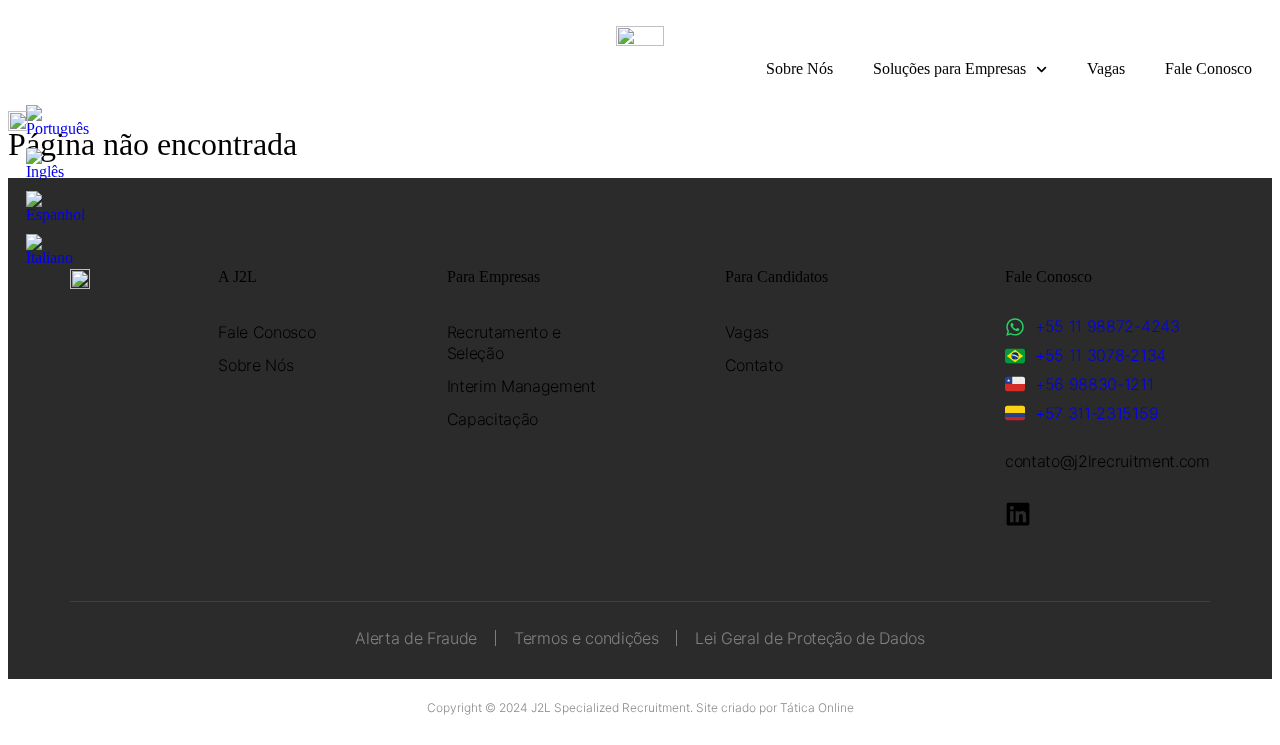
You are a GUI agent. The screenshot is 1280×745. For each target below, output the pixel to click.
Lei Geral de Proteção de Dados (809, 638)
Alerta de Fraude (416, 638)
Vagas (1106, 68)
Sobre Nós (799, 68)
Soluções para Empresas (949, 68)
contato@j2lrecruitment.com (1107, 461)
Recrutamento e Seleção (504, 342)
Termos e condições (586, 638)
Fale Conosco (1208, 68)
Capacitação (492, 419)
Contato (754, 365)
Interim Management (521, 386)
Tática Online (817, 707)
